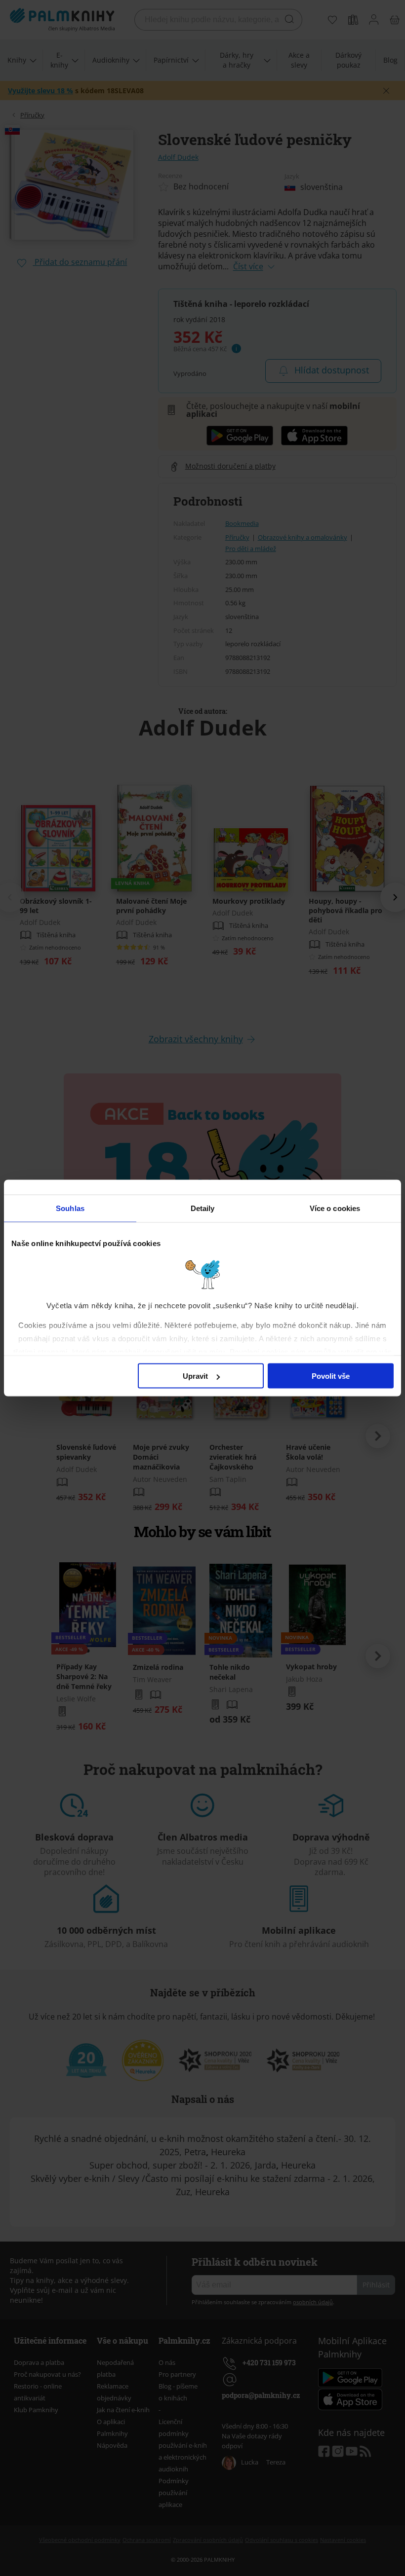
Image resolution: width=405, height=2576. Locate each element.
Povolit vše (331, 1376)
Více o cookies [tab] (335, 1208)
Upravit (195, 1376)
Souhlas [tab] (70, 1208)
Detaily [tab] (203, 1208)
